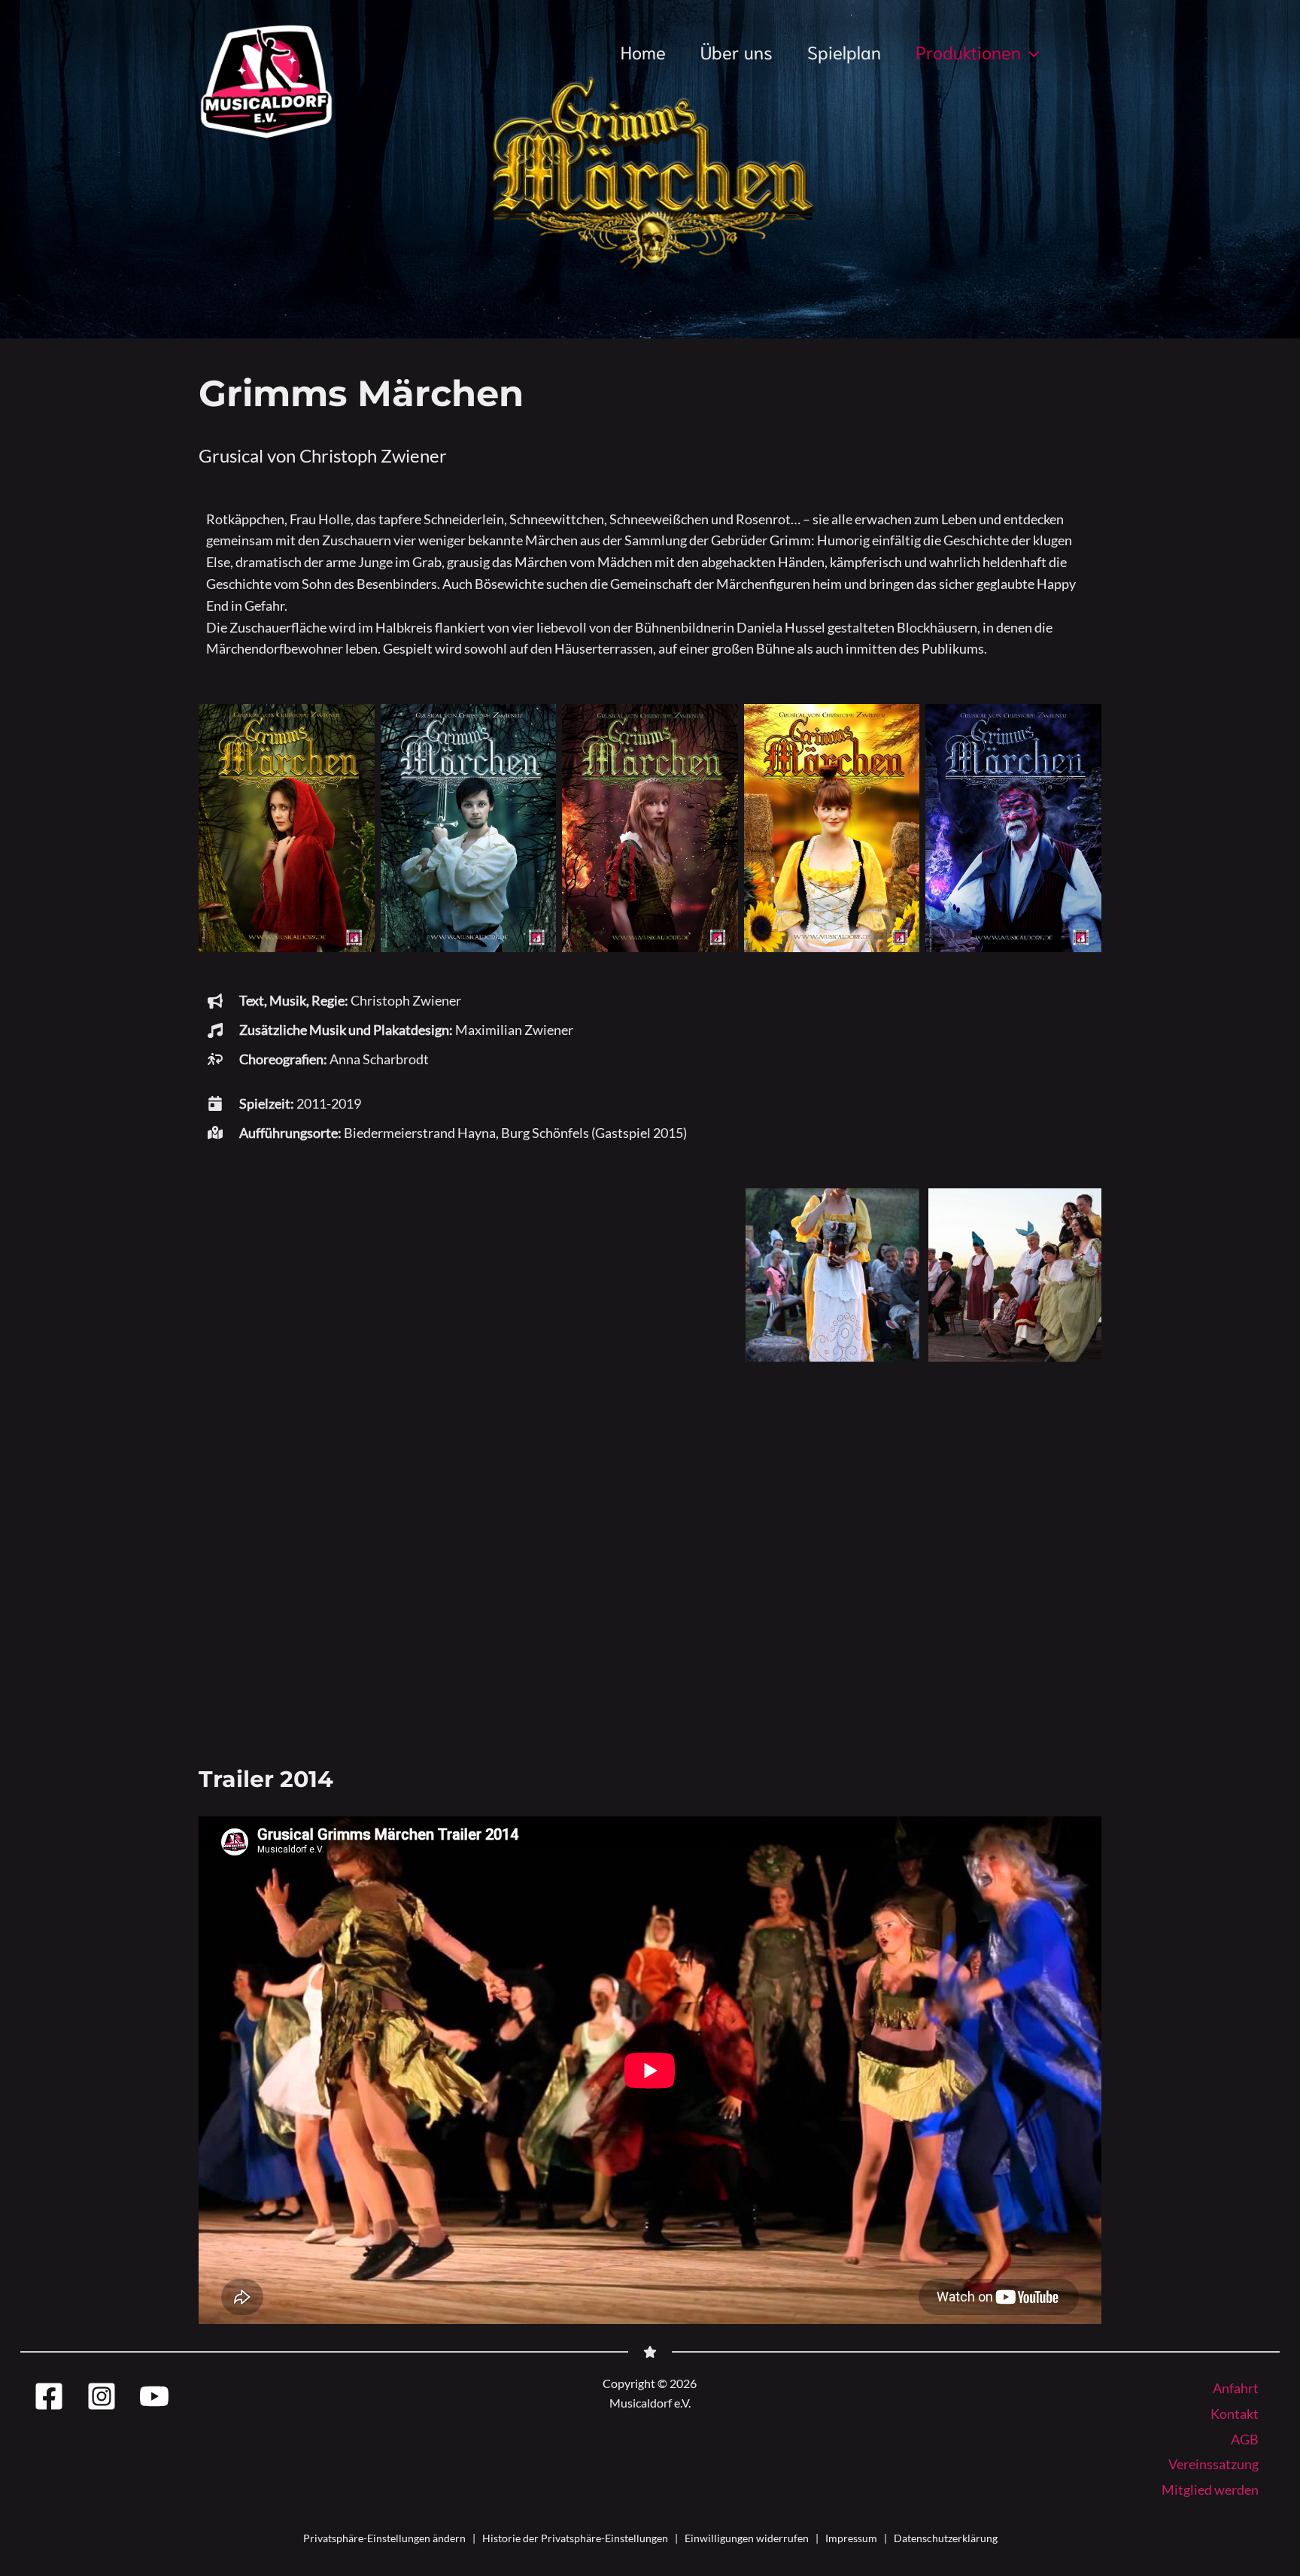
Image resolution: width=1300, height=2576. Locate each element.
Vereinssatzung (1213, 2464)
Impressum (851, 2538)
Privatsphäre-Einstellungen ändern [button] (384, 2538)
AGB (1245, 2439)
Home (643, 51)
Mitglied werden (1210, 2490)
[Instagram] (102, 2396)
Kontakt (1235, 2414)
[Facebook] (49, 2396)
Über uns (737, 51)
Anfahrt (1236, 2388)
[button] (1030, 51)
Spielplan (844, 51)
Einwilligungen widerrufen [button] (747, 2538)
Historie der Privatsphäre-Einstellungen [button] (575, 2538)
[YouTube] (154, 2396)
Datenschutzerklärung (946, 2538)
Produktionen (968, 51)
